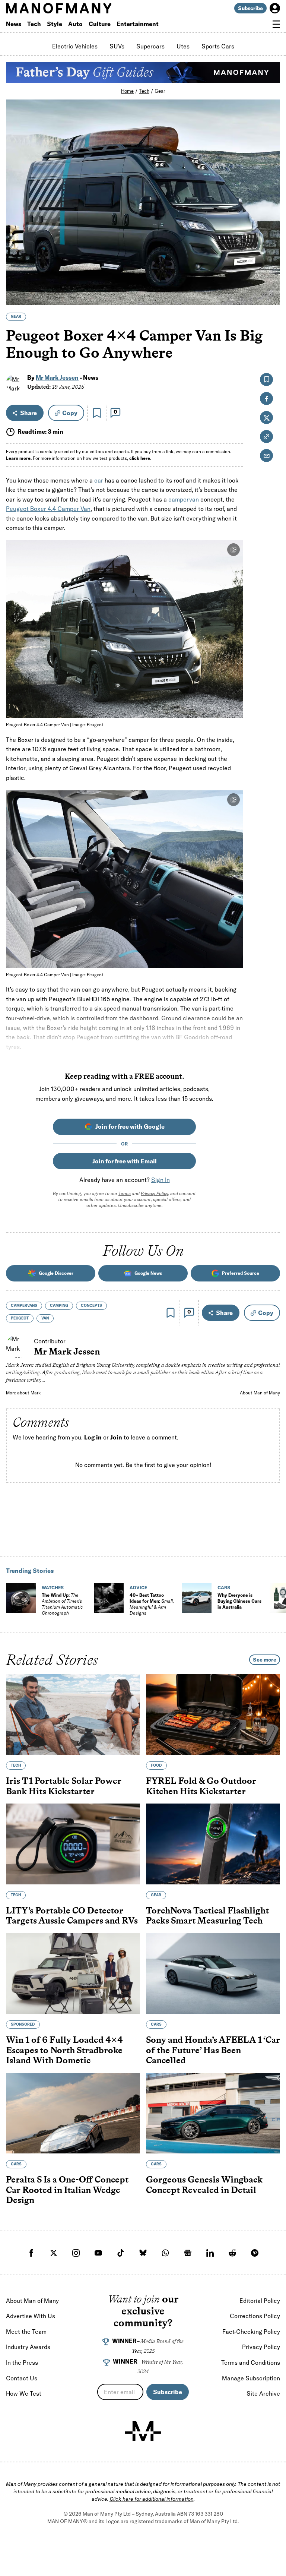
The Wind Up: (62, 1604)
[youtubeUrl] (98, 2253)
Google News (148, 1273)
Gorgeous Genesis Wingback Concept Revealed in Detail (204, 2185)
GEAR (16, 317)
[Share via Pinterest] (270, 280)
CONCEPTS (91, 1306)
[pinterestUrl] (255, 2253)
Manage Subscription (251, 2378)
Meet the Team (26, 2332)
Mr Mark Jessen (57, 377)
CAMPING (59, 1306)
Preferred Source (241, 1273)
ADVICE (138, 1588)
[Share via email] (266, 456)
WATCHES (53, 1588)
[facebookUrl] (31, 2253)
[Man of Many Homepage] (74, 8)
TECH (16, 1765)
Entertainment (138, 24)
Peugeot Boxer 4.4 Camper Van (48, 509)
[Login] (275, 8)
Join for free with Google (130, 1126)
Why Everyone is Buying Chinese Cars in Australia (239, 1601)
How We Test (24, 2393)
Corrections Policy (255, 2316)
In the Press (22, 2362)
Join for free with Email (125, 1161)
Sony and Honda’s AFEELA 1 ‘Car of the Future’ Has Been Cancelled (213, 2050)
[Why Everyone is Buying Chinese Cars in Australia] (197, 1598)
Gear (160, 91)
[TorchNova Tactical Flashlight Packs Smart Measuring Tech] (213, 1844)
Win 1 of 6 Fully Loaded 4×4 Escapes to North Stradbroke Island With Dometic (64, 2050)
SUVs (117, 46)
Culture (100, 24)
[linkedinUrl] (210, 2253)
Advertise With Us (31, 2316)
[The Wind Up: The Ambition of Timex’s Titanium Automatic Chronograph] (21, 1598)
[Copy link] (270, 296)
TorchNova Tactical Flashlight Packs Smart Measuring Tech (207, 1915)
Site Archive (263, 2393)
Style (55, 24)
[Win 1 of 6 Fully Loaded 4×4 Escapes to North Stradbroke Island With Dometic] (73, 1973)
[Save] (97, 413)
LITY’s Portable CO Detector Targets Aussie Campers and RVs (72, 1915)
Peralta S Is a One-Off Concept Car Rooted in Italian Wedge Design (67, 2190)
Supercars (150, 46)
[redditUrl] (232, 2253)
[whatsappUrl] (165, 2253)
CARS (224, 1588)
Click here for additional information (152, 2499)
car (99, 480)
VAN (45, 1318)
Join (116, 1438)
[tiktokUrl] (121, 2253)
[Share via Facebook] (270, 248)
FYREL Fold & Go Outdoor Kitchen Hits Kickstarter (201, 1786)
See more (265, 1660)
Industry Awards (28, 2347)
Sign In (161, 1180)
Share (28, 413)
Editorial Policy (260, 2301)
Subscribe (250, 8)
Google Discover (56, 1273)
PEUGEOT (20, 1318)
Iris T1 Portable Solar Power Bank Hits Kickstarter (64, 1786)
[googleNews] (188, 2253)
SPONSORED (23, 2024)
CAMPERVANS (24, 1306)
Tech (34, 24)
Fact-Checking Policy (251, 2332)
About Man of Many (260, 1393)
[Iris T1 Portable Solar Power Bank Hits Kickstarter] (73, 1714)
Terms (125, 1193)
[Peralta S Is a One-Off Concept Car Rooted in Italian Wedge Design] (73, 2113)
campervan (184, 499)
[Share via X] (270, 264)
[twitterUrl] (54, 2253)
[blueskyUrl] (143, 2253)
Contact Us (22, 2378)
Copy (70, 413)
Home (127, 91)
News (14, 24)
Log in (93, 1438)
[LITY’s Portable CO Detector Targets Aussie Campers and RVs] (73, 1844)
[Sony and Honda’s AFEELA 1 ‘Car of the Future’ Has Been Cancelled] (213, 1973)
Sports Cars (218, 46)
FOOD (156, 1765)
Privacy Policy (154, 1193)
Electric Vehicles (75, 46)
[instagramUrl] (76, 2253)
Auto (75, 24)
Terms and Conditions (251, 2362)
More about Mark (23, 1393)
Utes (183, 46)
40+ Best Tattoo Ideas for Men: (152, 1604)
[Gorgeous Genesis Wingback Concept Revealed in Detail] (213, 2113)
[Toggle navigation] (276, 24)
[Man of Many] (143, 2431)
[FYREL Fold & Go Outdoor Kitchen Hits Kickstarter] (213, 1714)
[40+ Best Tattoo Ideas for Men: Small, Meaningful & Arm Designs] (109, 1598)
